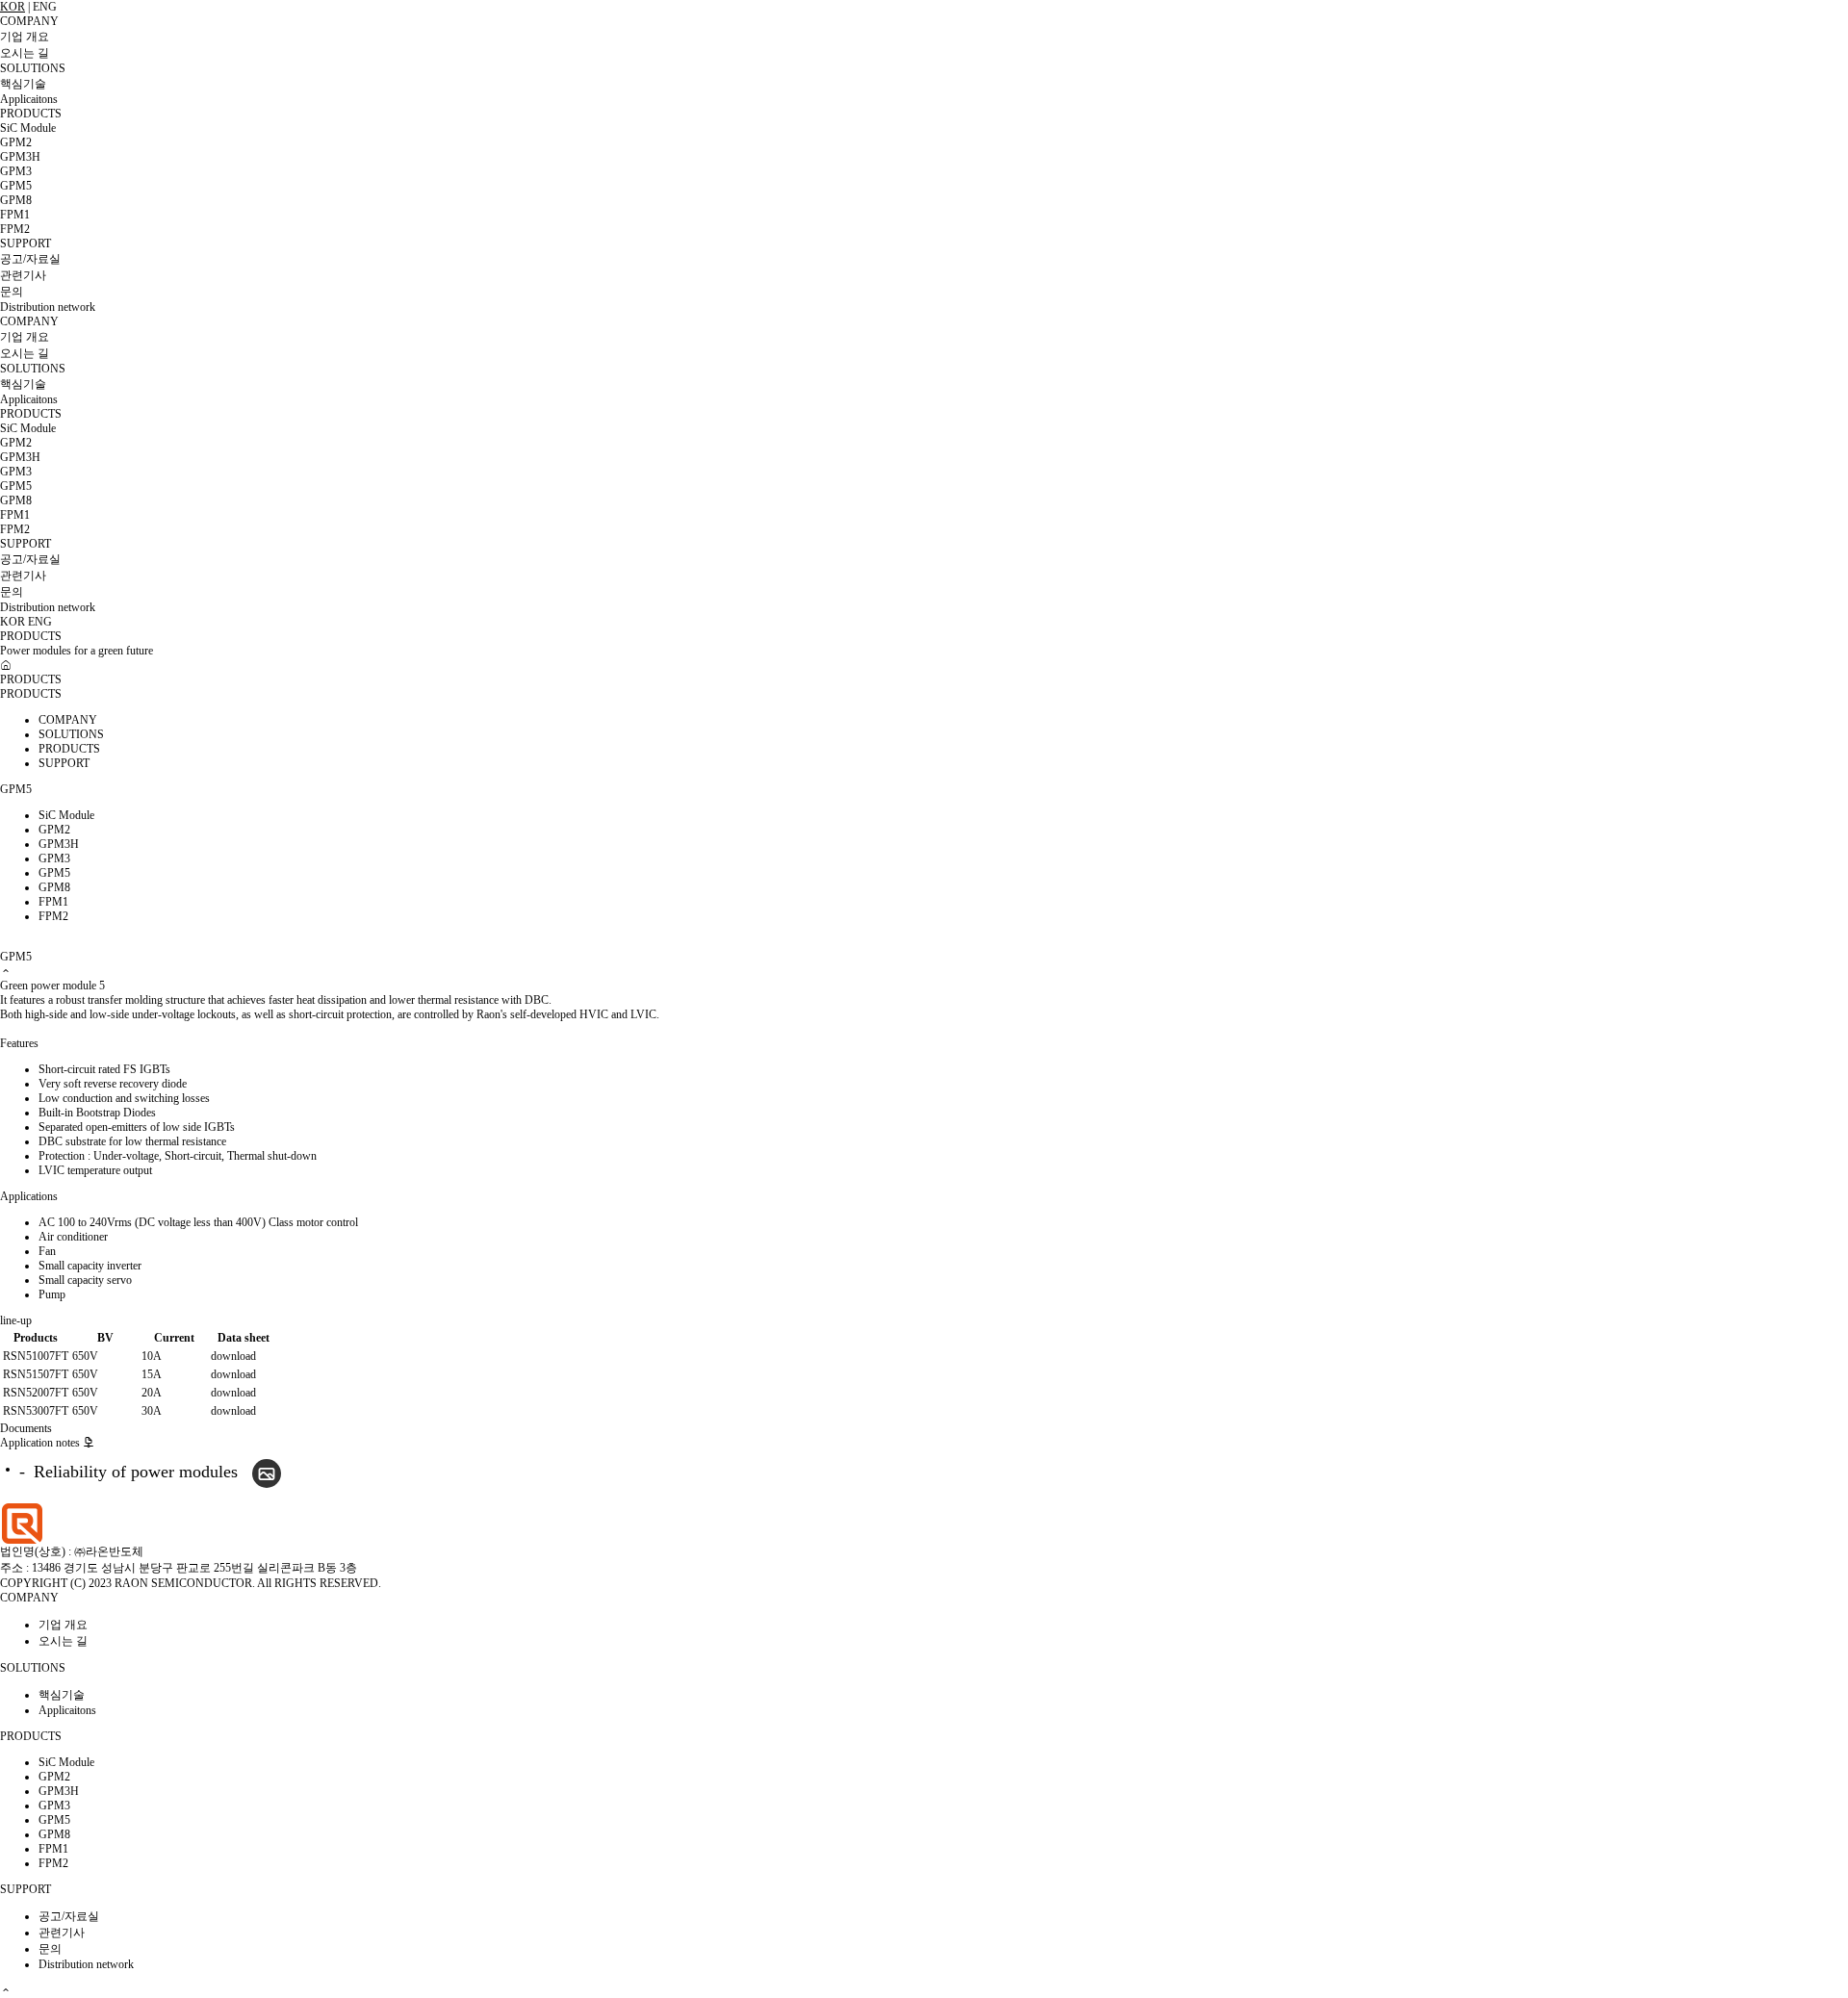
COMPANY (29, 21)
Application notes (41, 1443)
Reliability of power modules (136, 1472)
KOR (13, 7)
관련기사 (23, 275)
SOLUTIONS (33, 68)
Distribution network (48, 307)
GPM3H (20, 157)
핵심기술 (23, 84)
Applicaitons (29, 99)
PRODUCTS (31, 114)
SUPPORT (26, 243)
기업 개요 (25, 37)
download (233, 1356)
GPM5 (16, 186)
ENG (45, 7)
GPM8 (16, 200)
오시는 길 (25, 53)
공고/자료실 (30, 259)
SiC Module (28, 128)
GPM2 (16, 142)
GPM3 (16, 171)
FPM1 (15, 215)
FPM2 (15, 229)
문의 (12, 292)
